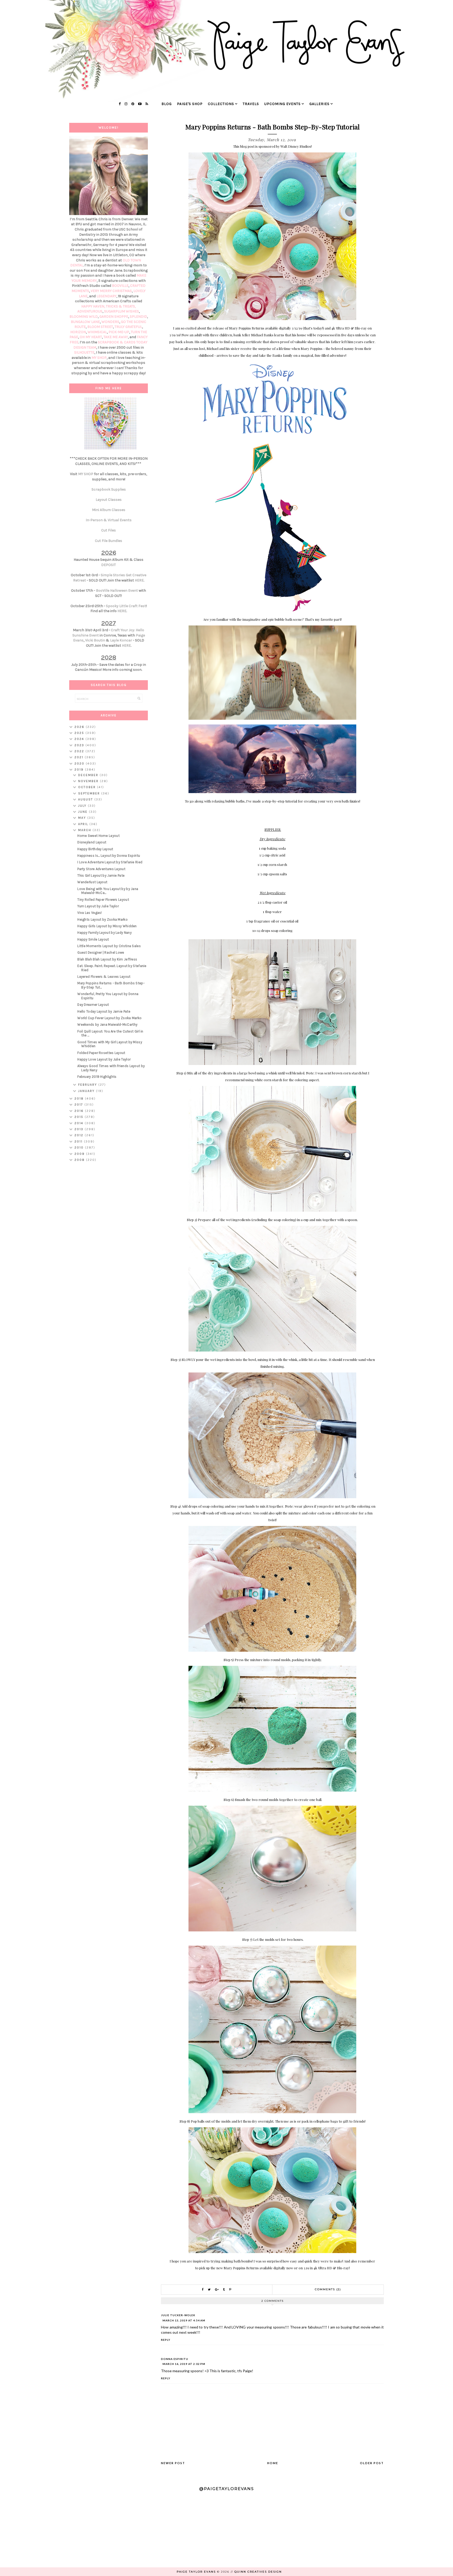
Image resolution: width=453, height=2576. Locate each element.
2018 (80, 1098)
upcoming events (282, 104)
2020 (80, 764)
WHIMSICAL (97, 332)
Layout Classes (109, 500)
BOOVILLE (120, 286)
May (83, 818)
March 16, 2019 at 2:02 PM (184, 2364)
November (89, 781)
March (85, 830)
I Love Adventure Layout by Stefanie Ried (110, 862)
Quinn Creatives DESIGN (258, 2572)
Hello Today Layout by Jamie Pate (104, 1011)
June (83, 812)
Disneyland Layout (92, 842)
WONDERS (110, 322)
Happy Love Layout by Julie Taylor (104, 1059)
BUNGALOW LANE (85, 322)
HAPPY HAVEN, (94, 306)
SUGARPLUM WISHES (122, 311)
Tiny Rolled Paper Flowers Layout (103, 900)
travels (251, 104)
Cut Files (109, 530)
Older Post (372, 2463)
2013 (80, 1129)
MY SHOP (99, 358)
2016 (80, 1111)
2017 (79, 1105)
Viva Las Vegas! (90, 913)
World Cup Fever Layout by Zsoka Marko (109, 1018)
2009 (80, 1154)
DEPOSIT (109, 565)
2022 (80, 751)
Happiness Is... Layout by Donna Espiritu (109, 856)
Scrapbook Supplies (109, 489)
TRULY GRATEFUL (128, 327)
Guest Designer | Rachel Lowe (101, 952)
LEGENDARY (106, 296)
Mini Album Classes (109, 510)
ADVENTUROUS (90, 311)
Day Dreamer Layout (93, 1005)
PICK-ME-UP (119, 332)
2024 (80, 739)
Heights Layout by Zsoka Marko (103, 919)
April (84, 824)
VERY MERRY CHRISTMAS (111, 291)
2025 (80, 733)
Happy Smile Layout (93, 939)
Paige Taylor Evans (196, 2572)
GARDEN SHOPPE (114, 317)
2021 (80, 757)
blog (167, 104)
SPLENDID (138, 317)
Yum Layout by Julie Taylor (98, 906)
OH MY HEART (91, 337)
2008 (80, 1160)
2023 (80, 745)
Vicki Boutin (95, 640)
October (88, 787)
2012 (80, 1135)
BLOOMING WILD (84, 317)
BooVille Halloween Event (117, 591)
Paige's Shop (190, 104)
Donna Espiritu (175, 2359)
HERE (139, 580)
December (89, 775)
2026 (80, 727)
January (87, 1091)
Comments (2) (328, 2289)
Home (273, 2463)
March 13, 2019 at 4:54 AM (184, 2320)
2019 (80, 770)
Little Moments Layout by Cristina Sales (109, 946)
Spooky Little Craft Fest (126, 606)
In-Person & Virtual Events (109, 520)
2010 (80, 1147)
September (90, 793)
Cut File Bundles (109, 541)
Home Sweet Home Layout (98, 836)
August (86, 799)
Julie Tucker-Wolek (178, 2315)
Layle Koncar (121, 640)
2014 (80, 1123)
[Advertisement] (109, 1249)
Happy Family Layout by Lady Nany (104, 933)
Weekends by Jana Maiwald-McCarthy (107, 1025)
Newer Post (173, 2463)
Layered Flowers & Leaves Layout (104, 977)
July (83, 806)
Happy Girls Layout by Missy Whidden (107, 926)
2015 (80, 1117)
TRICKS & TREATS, (121, 306)
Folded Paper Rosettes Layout (101, 1053)
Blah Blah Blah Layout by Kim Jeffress (107, 959)
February (88, 1085)
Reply (166, 2340)
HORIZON (78, 332)
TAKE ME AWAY (116, 337)
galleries (319, 104)
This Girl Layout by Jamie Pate (101, 875)
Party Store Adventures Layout (101, 869)
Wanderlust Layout (92, 882)
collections (221, 104)
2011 (79, 1141)
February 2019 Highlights (97, 1077)
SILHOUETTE (84, 352)
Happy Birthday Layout (95, 849)
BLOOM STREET (100, 327)
